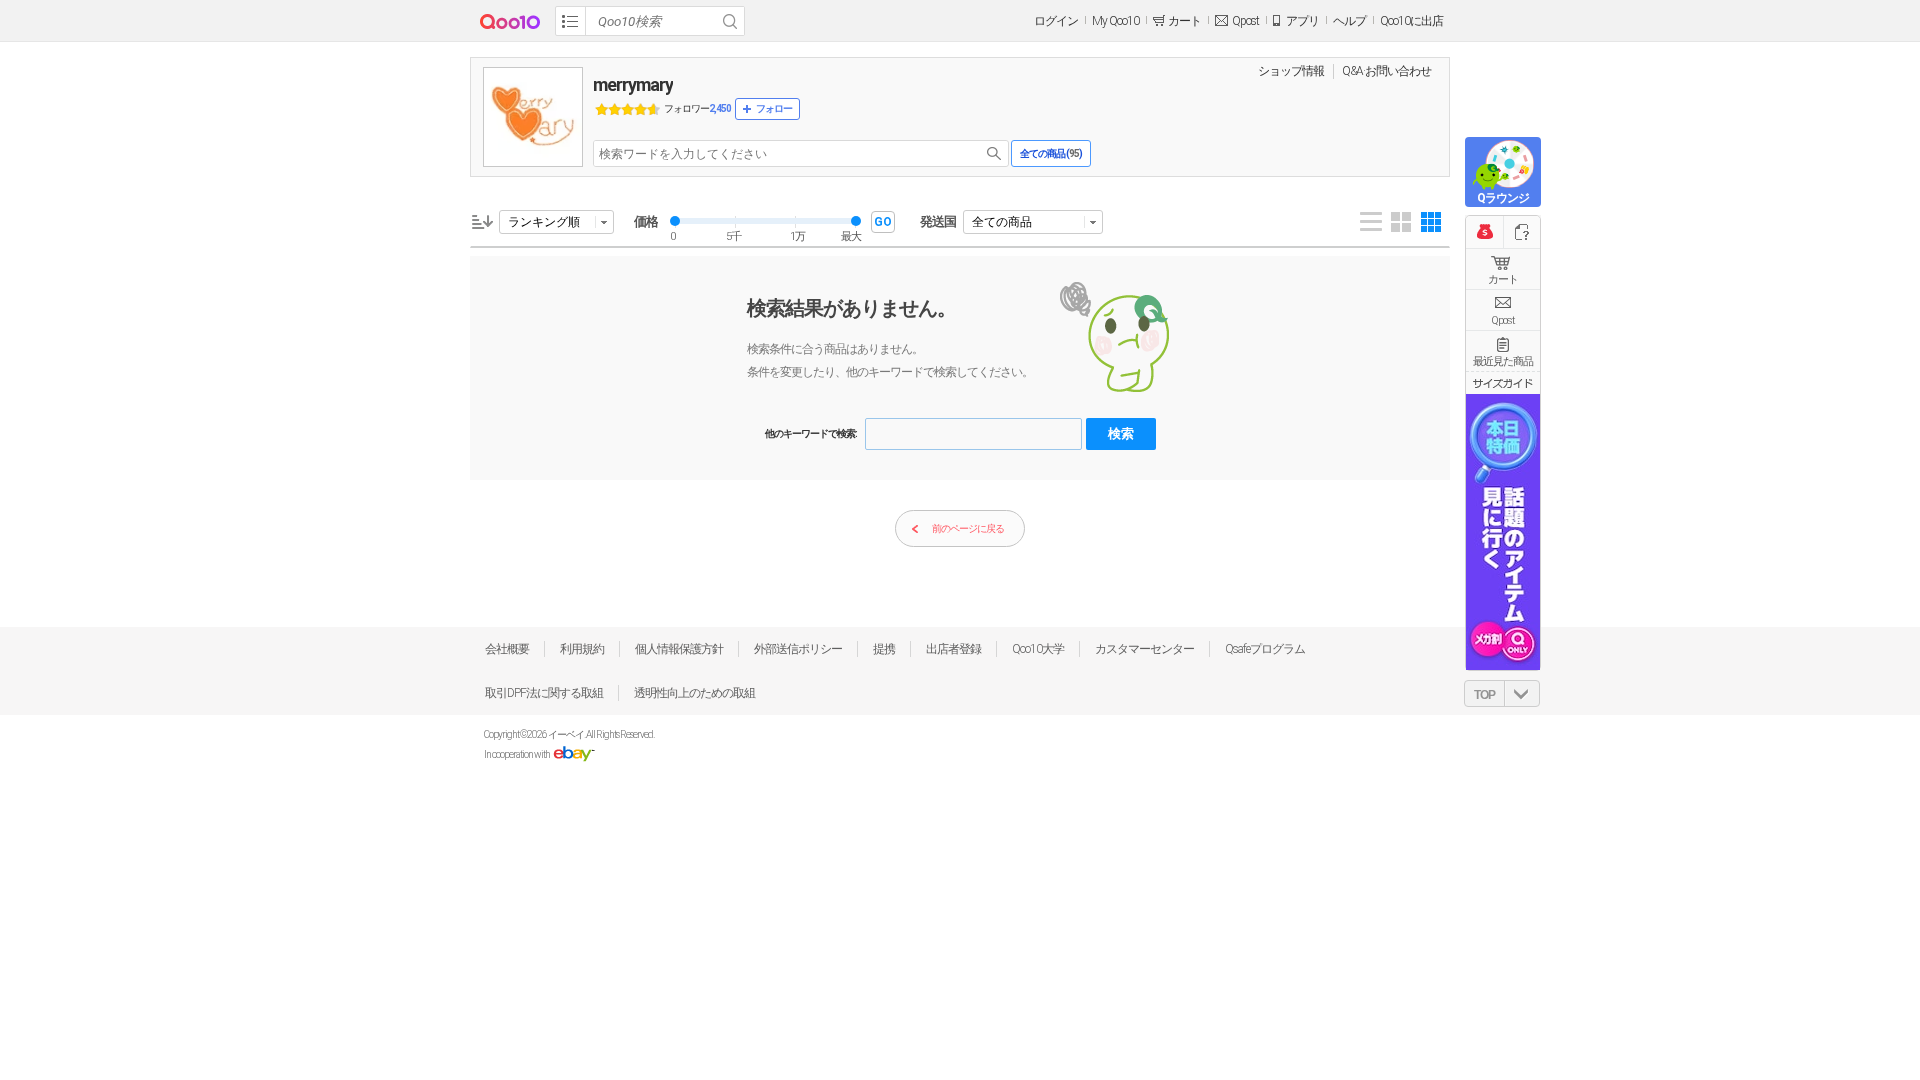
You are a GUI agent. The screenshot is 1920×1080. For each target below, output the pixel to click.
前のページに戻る (968, 528)
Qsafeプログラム (1265, 649)
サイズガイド (1503, 383)
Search (730, 21)
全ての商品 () (1051, 153)
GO (883, 222)
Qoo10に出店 (1411, 21)
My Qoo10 (1115, 21)
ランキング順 (544, 222)
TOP (1484, 695)
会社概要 (507, 649)
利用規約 (582, 649)
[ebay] (573, 754)
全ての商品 (1002, 222)
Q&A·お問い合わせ (1386, 71)
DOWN (1522, 693)
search (994, 153)
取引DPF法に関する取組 (544, 693)
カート (1503, 279)
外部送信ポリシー (798, 649)
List (1371, 222)
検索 (1121, 433)
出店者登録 (953, 649)
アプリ (1302, 21)
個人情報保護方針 (679, 649)
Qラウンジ (1503, 198)
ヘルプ (1349, 21)
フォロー (774, 108)
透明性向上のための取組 (694, 693)
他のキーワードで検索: (811, 433)
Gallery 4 (1401, 222)
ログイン (1056, 21)
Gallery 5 (1431, 222)
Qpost (1245, 21)
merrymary (633, 84)
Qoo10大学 (1038, 649)
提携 (884, 649)
